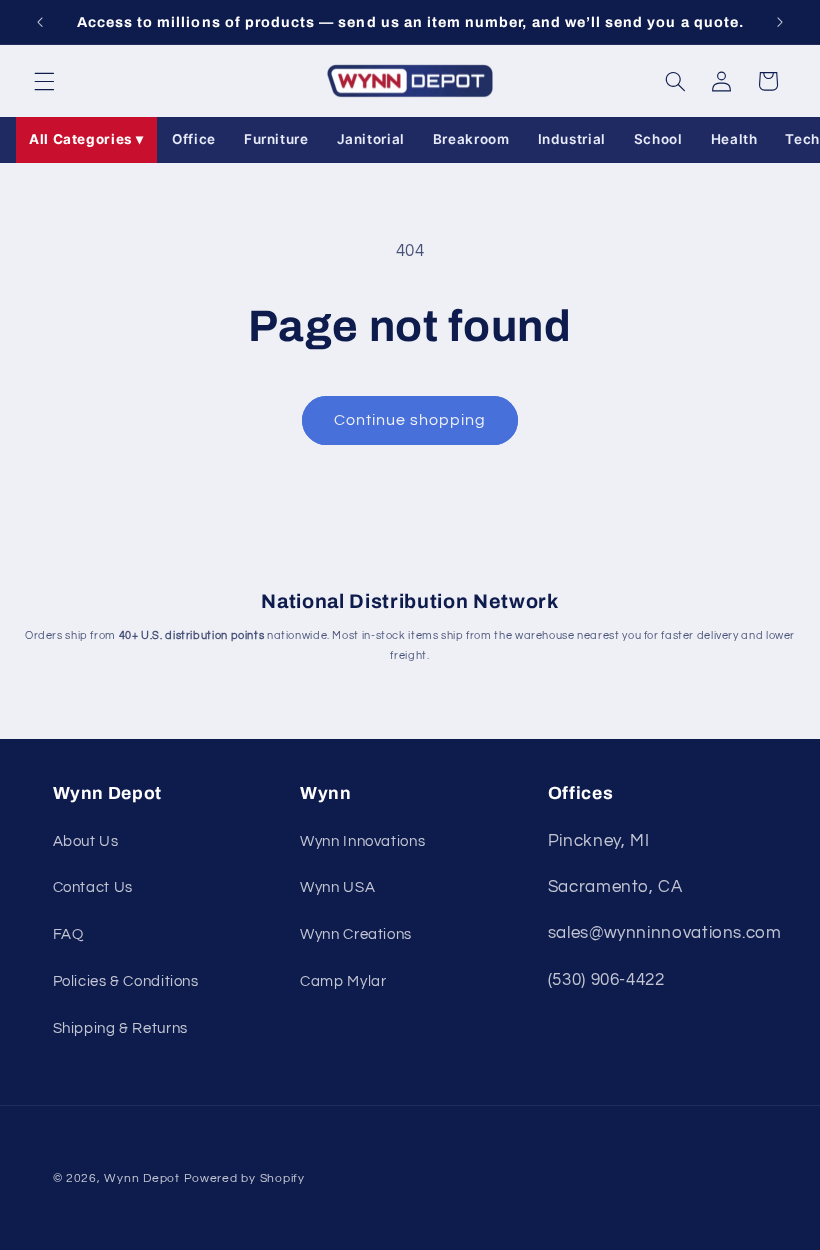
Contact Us (93, 887)
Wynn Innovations (362, 841)
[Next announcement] (780, 22)
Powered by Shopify (244, 1178)
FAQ (68, 934)
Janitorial (371, 139)
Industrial (572, 139)
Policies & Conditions (126, 981)
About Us (86, 841)
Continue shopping (410, 420)
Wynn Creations (356, 934)
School (658, 139)
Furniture (276, 139)
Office (194, 139)
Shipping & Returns (120, 1028)
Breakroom (471, 139)
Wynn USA (337, 887)
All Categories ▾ (86, 139)
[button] (44, 81)
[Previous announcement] (40, 22)
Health (734, 139)
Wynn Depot (141, 1178)
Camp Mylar (343, 981)
